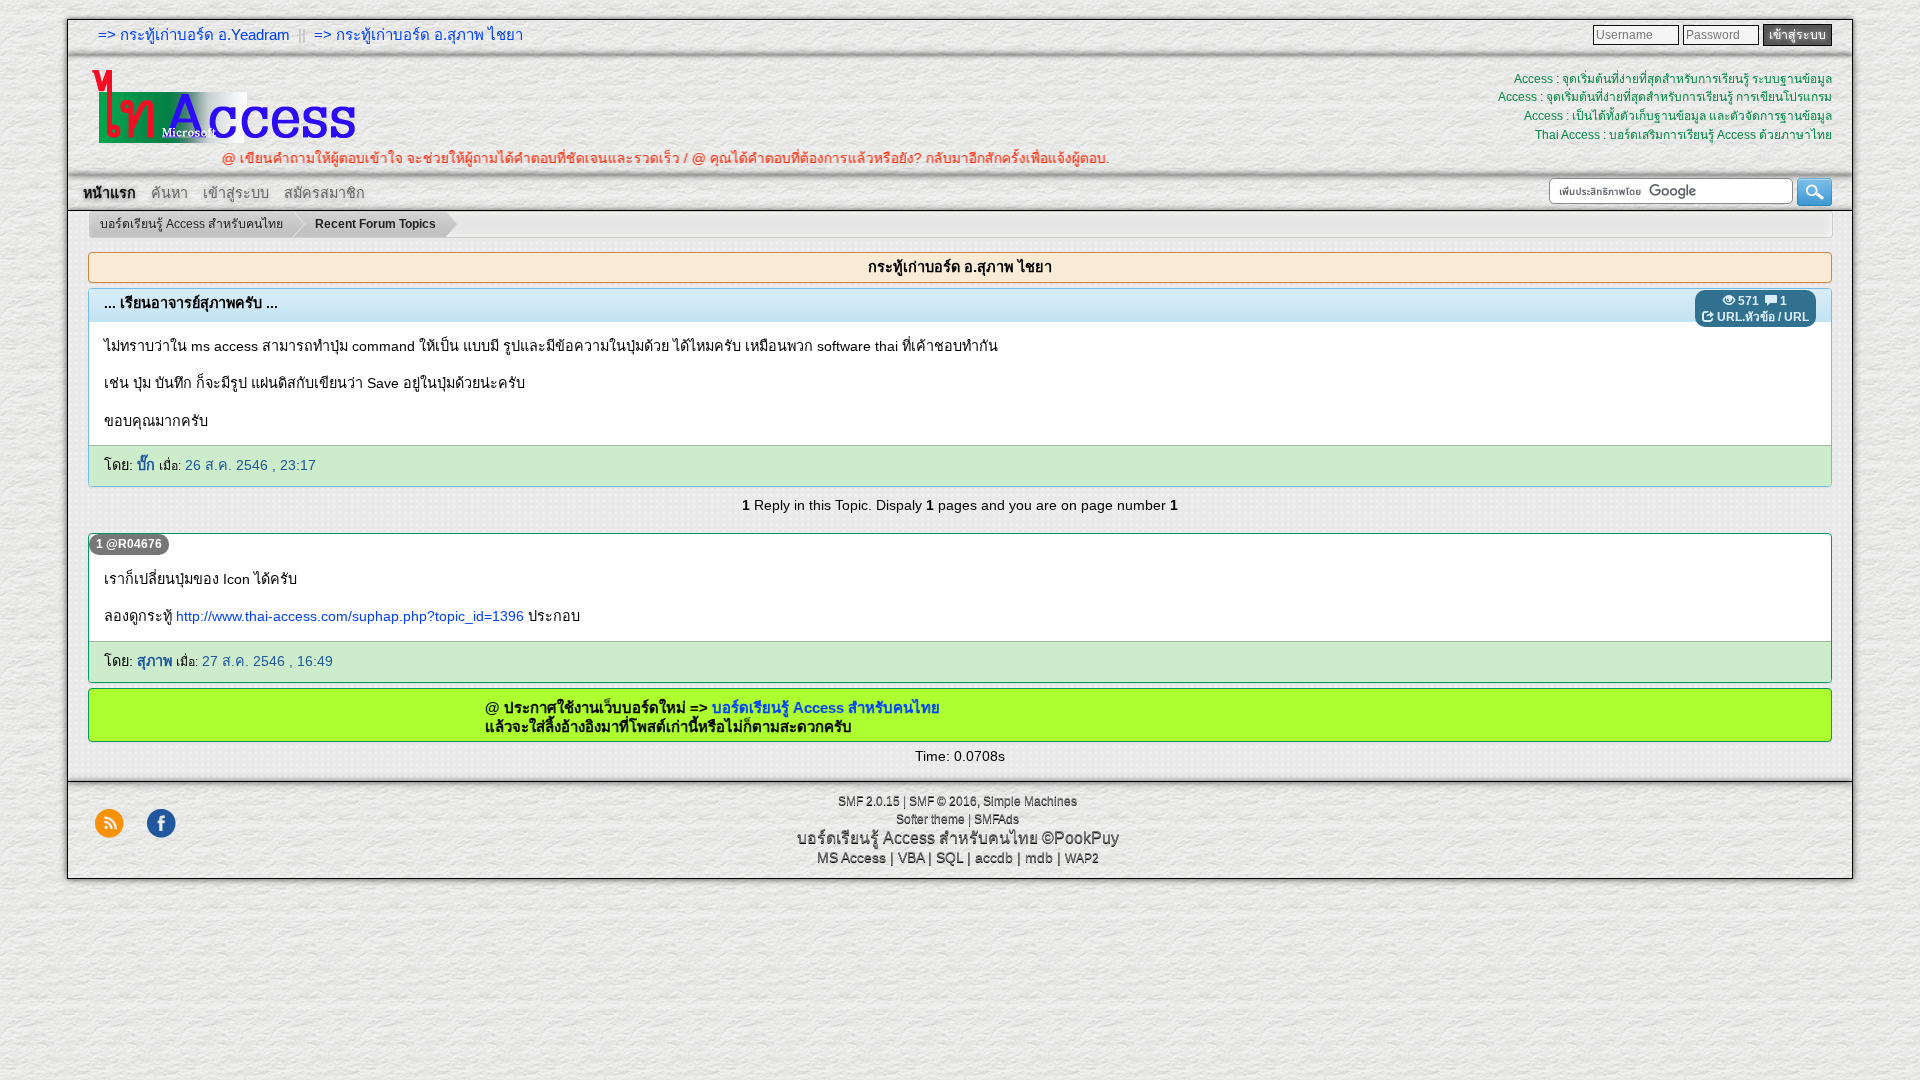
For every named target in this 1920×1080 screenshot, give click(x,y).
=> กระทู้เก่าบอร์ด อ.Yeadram (194, 34)
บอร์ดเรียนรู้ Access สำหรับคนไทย (789, 707)
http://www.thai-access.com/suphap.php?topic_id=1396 (350, 616)
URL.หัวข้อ (1746, 317)
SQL (949, 857)
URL (1796, 317)
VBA (911, 857)
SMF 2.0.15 (869, 801)
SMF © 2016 (943, 801)
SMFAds (996, 819)
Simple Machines (1030, 801)
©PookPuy (1080, 837)
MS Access (851, 857)
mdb (1039, 857)
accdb (994, 857)
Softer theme (930, 819)
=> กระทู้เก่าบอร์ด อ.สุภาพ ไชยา (418, 34)
